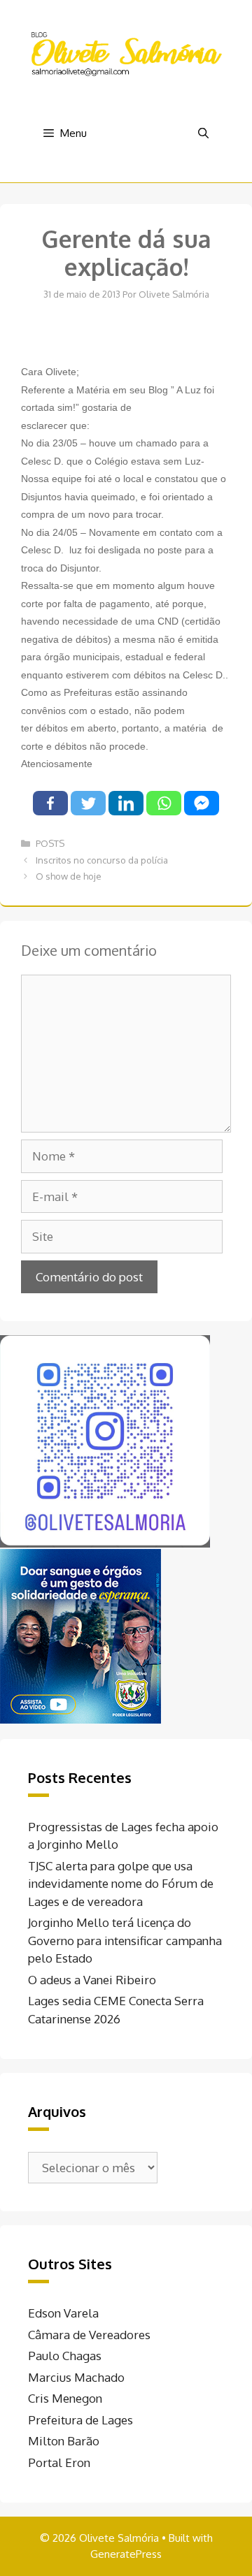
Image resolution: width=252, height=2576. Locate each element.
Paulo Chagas (65, 2356)
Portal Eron (59, 2462)
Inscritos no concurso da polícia (102, 860)
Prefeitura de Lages (80, 2420)
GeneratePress (126, 2554)
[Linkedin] (126, 803)
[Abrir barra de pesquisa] (203, 133)
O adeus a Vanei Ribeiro (92, 1980)
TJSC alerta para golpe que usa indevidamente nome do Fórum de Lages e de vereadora (121, 1884)
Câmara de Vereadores (89, 2335)
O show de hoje (69, 876)
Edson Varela (63, 2313)
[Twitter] (88, 803)
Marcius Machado (76, 2377)
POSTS (50, 843)
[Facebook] (50, 803)
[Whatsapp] (164, 803)
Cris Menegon (65, 2398)
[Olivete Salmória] (126, 53)
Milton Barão (64, 2441)
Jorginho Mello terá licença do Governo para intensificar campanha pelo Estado (125, 1940)
